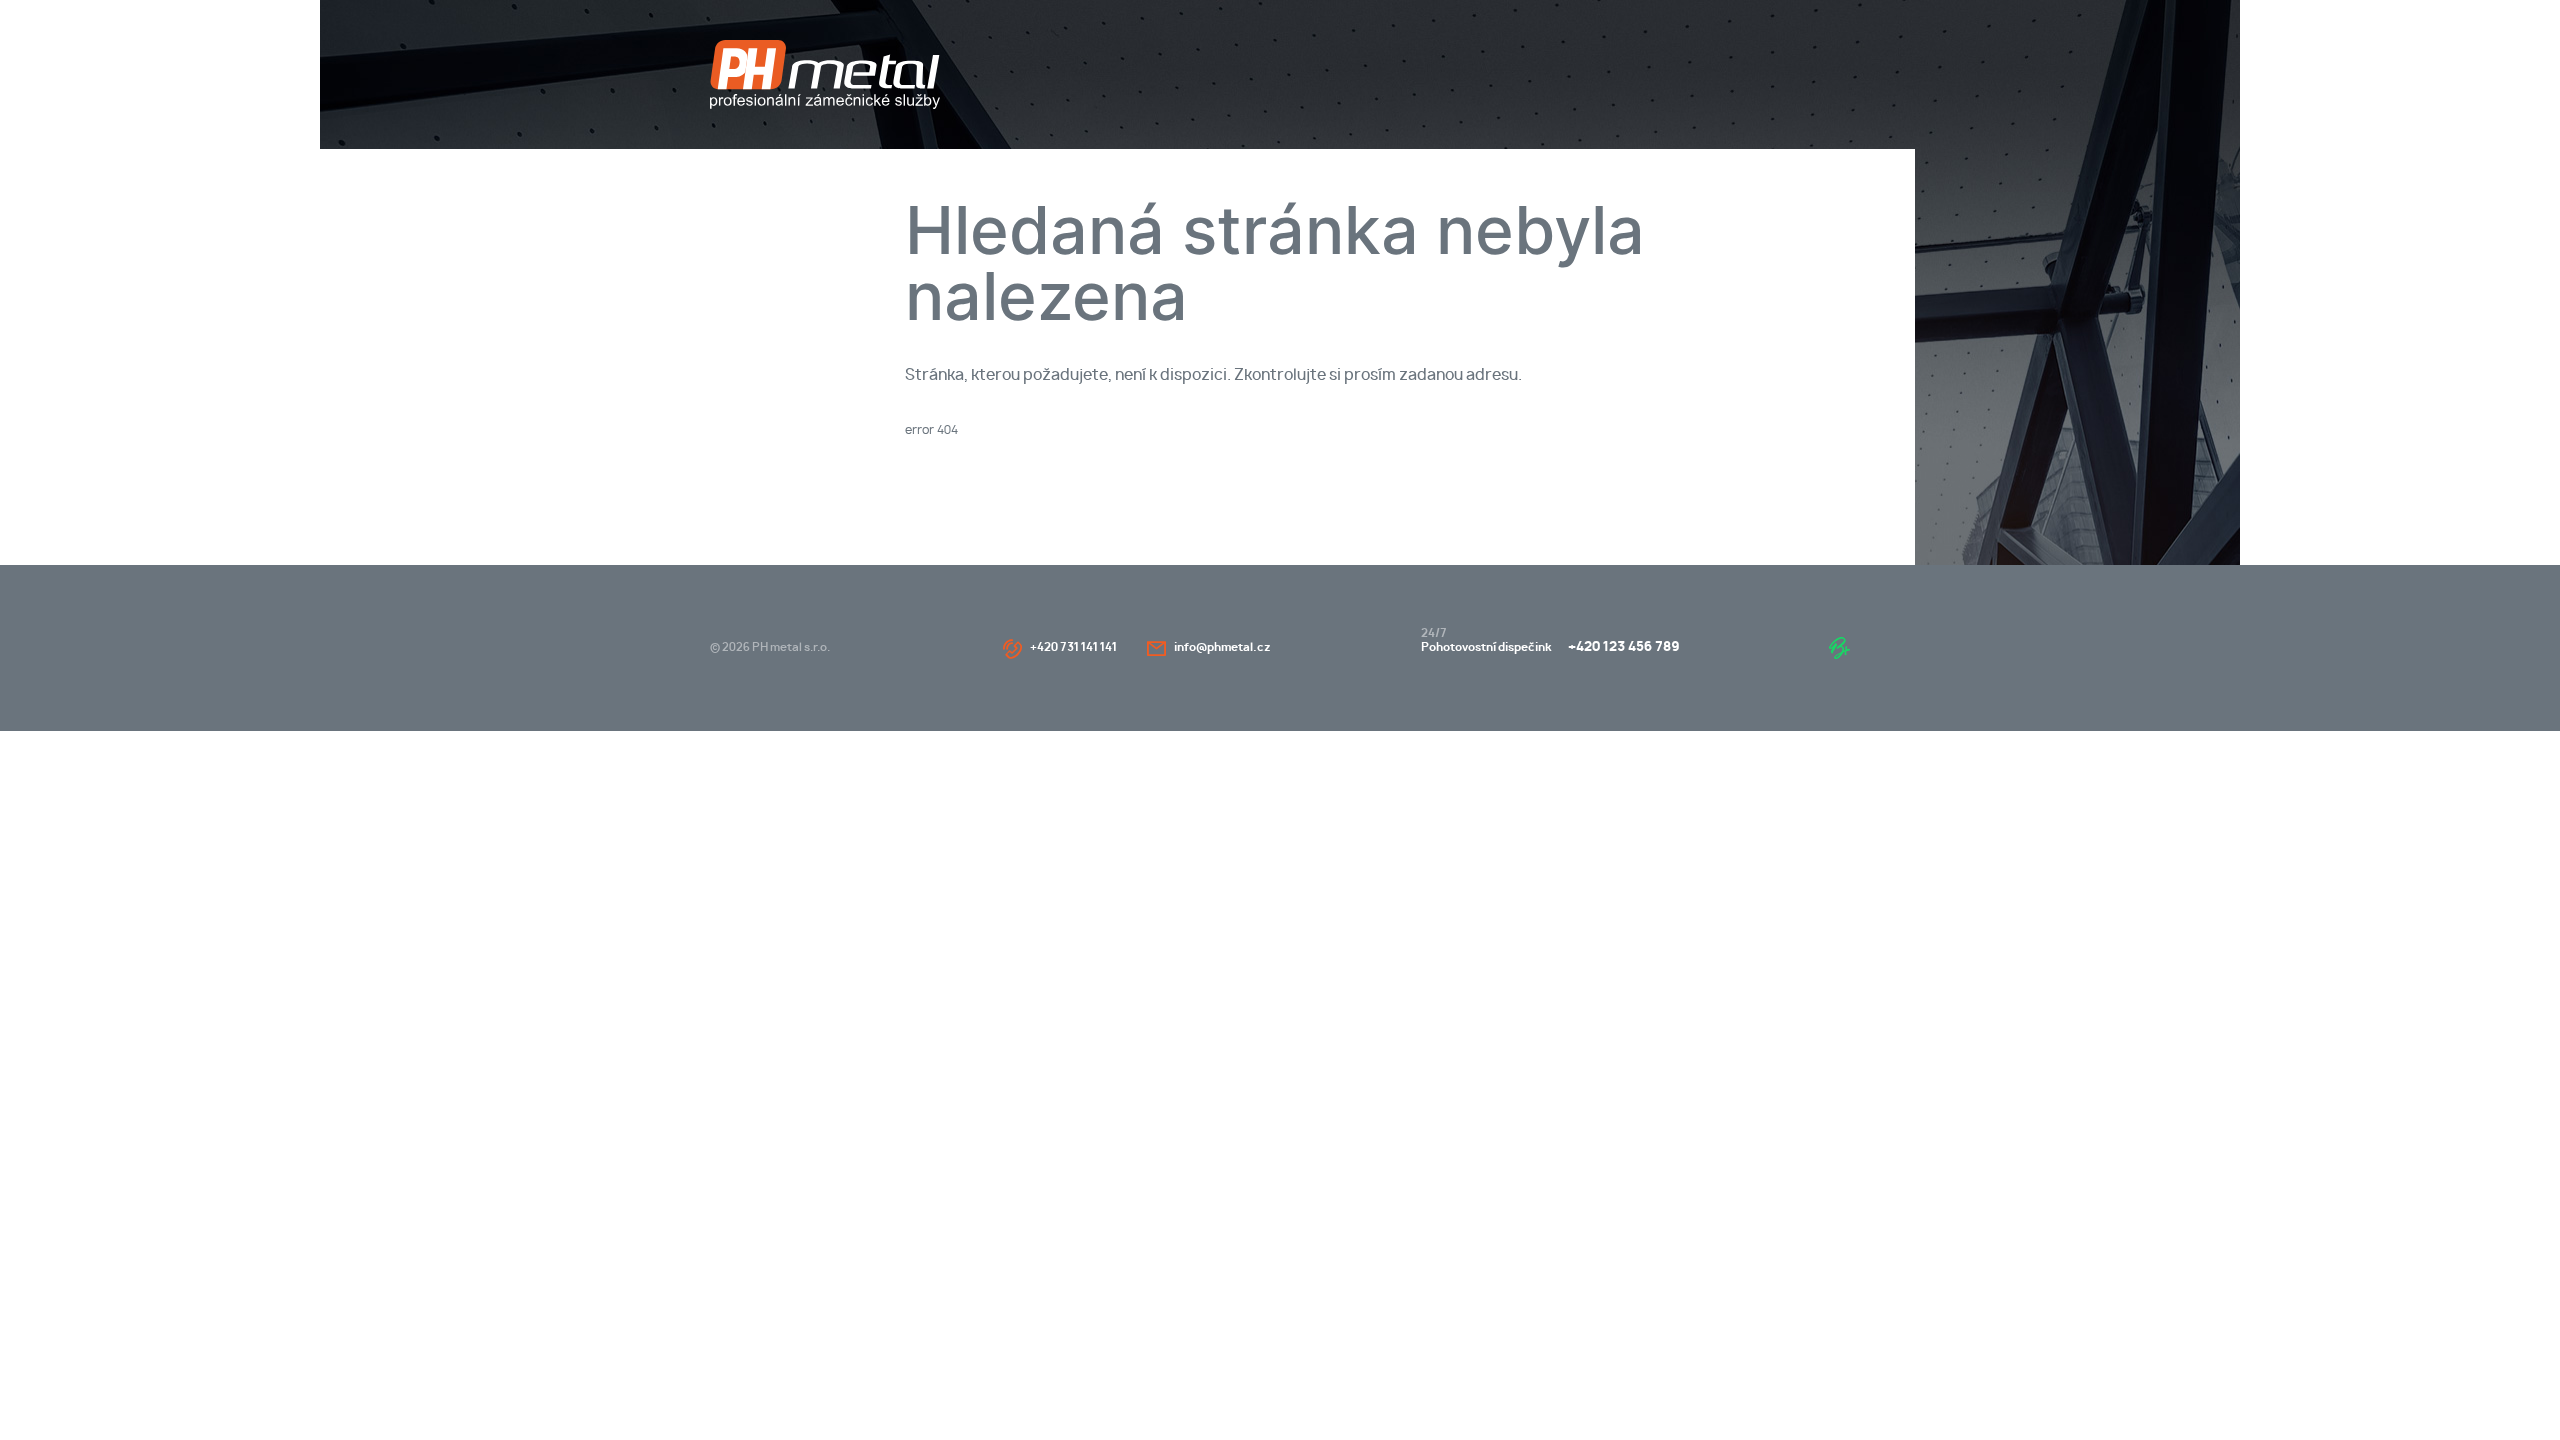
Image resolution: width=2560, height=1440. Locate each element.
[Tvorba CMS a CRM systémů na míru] (1839, 648)
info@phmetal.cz (1222, 647)
